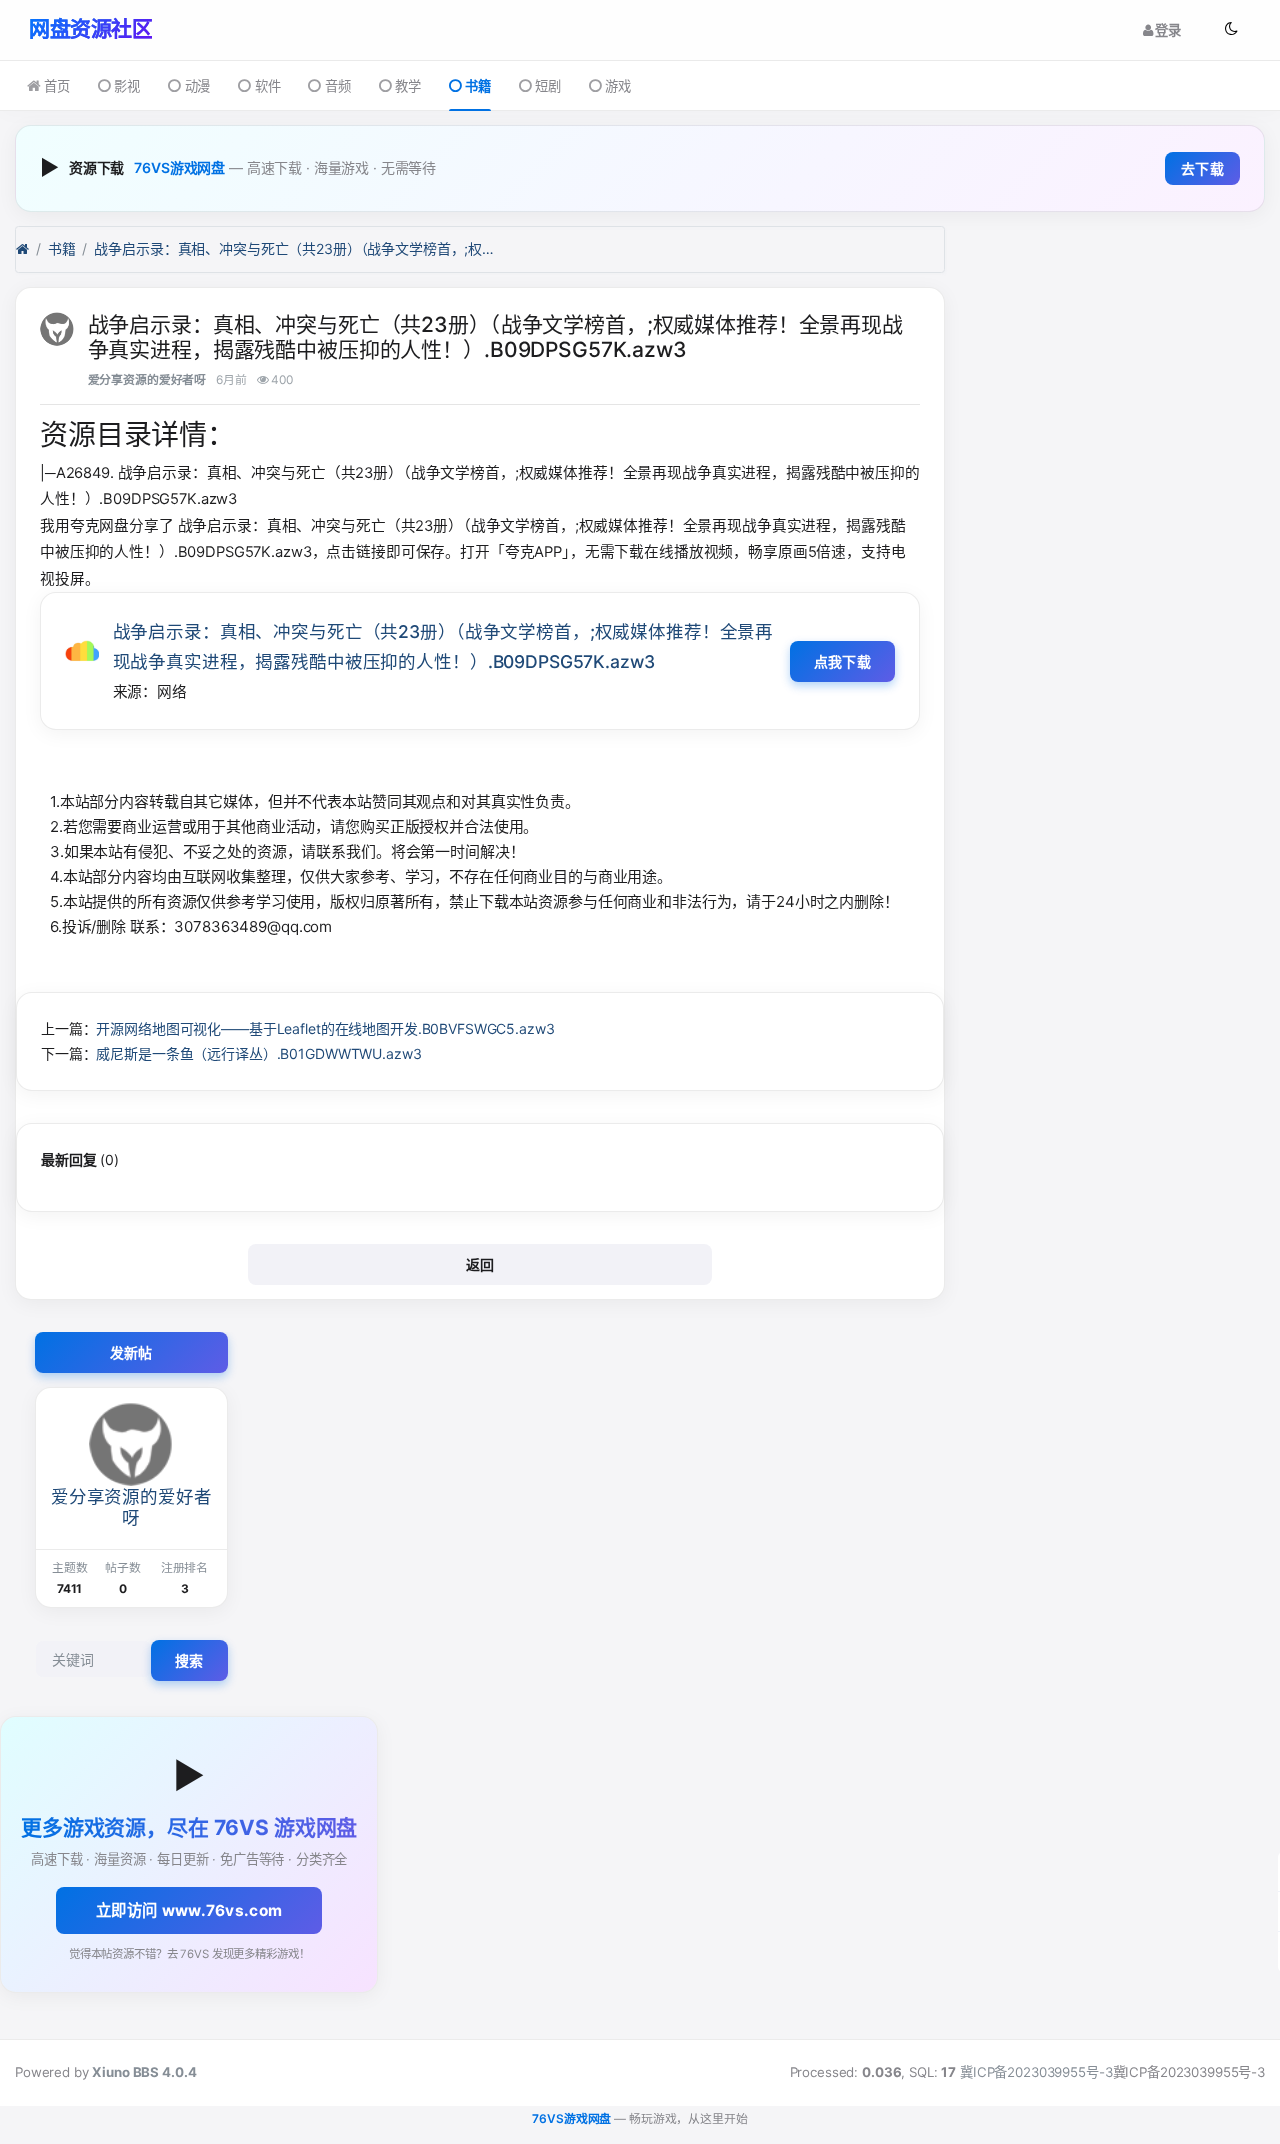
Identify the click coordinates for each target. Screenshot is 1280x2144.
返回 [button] (480, 1264)
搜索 (189, 1660)
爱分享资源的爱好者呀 (147, 379)
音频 (337, 86)
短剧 (548, 86)
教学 (408, 86)
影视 (127, 86)
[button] (1231, 29)
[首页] (22, 249)
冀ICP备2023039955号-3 (1036, 2072)
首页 (57, 86)
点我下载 (842, 661)
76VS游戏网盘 (179, 167)
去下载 (1202, 168)
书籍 (478, 86)
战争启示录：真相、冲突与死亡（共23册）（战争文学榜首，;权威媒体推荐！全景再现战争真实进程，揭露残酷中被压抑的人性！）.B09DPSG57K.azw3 (294, 248)
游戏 (618, 86)
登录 (1166, 29)
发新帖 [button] (131, 1352)
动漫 (197, 86)
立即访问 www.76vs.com (189, 1910)
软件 (267, 86)
